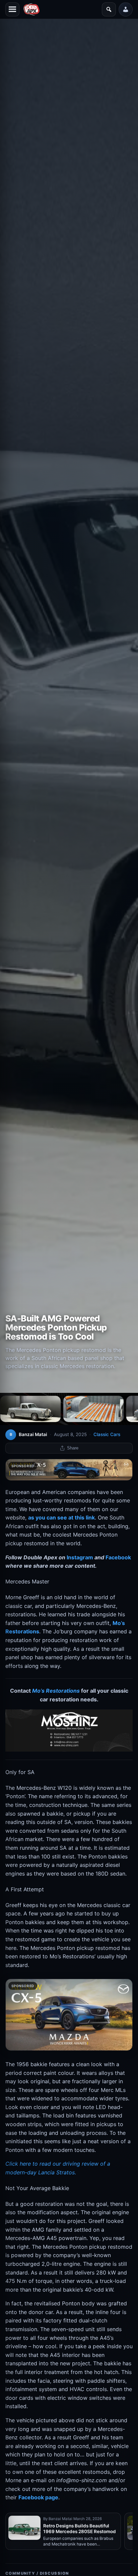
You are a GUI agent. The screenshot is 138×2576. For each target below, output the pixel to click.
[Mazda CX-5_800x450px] (69, 2015)
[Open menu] (12, 9)
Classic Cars (107, 1434)
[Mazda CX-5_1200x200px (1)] (69, 1470)
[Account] (126, 9)
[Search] (109, 9)
